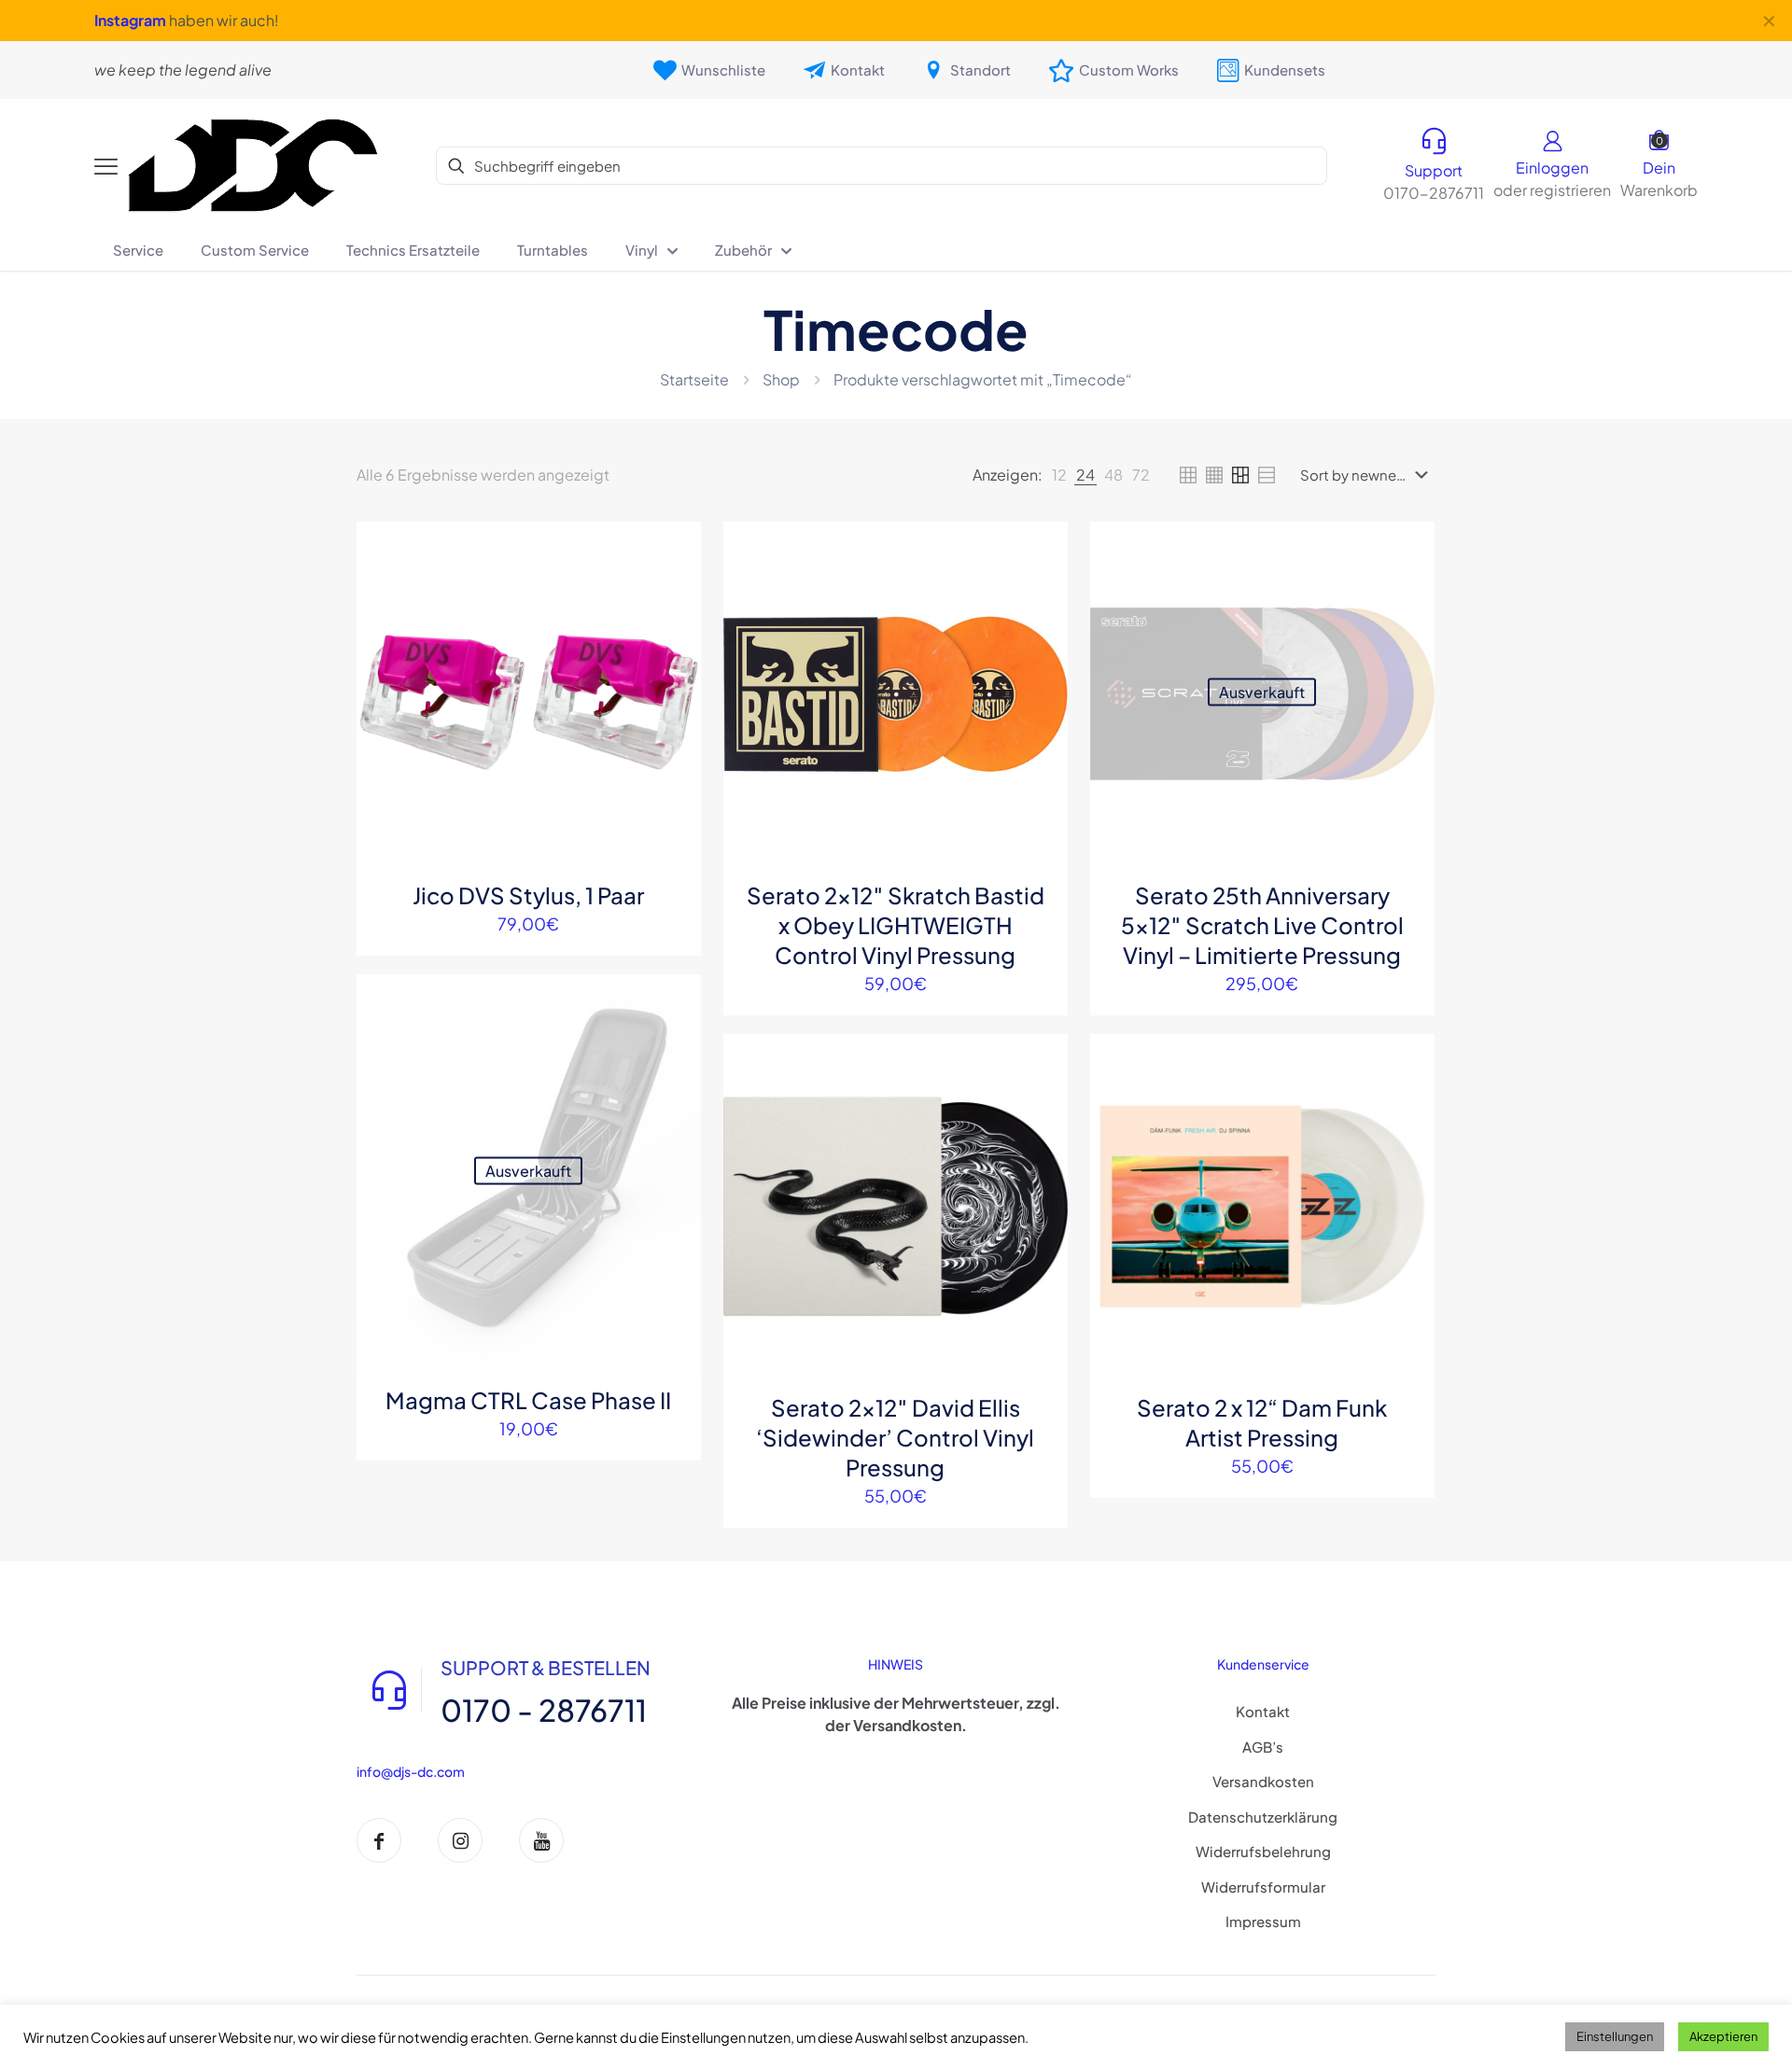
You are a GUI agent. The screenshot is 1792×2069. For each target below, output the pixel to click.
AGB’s (1263, 1747)
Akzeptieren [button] (1723, 2036)
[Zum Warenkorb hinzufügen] (675, 548)
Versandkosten (1263, 1781)
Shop (781, 379)
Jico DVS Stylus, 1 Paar (528, 895)
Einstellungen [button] (1615, 2036)
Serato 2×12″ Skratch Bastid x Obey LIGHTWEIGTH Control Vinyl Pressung (896, 925)
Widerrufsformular (1263, 1887)
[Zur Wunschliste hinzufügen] (675, 628)
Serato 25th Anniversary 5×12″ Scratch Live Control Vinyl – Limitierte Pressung (1262, 925)
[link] (1059, 475)
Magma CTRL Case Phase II (528, 1400)
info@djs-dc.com (411, 1771)
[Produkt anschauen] (675, 588)
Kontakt (1263, 1711)
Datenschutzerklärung (1263, 1817)
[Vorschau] (675, 668)
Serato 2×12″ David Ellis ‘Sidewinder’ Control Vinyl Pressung (895, 1437)
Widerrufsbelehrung (1263, 1851)
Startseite (694, 379)
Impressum (1263, 1921)
